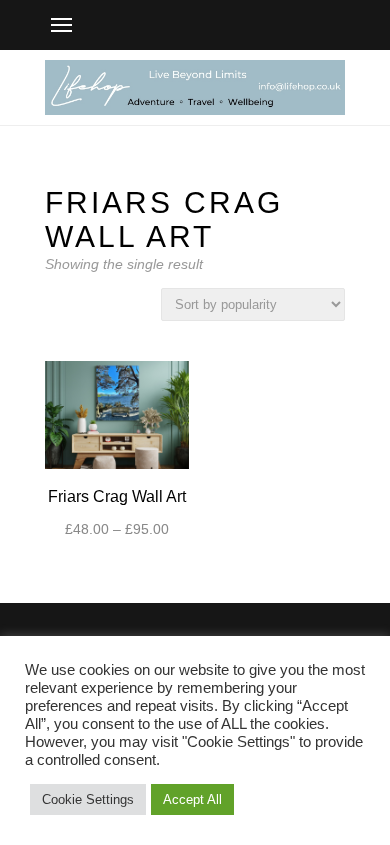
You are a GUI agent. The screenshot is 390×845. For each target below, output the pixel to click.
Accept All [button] (192, 799)
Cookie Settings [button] (88, 799)
